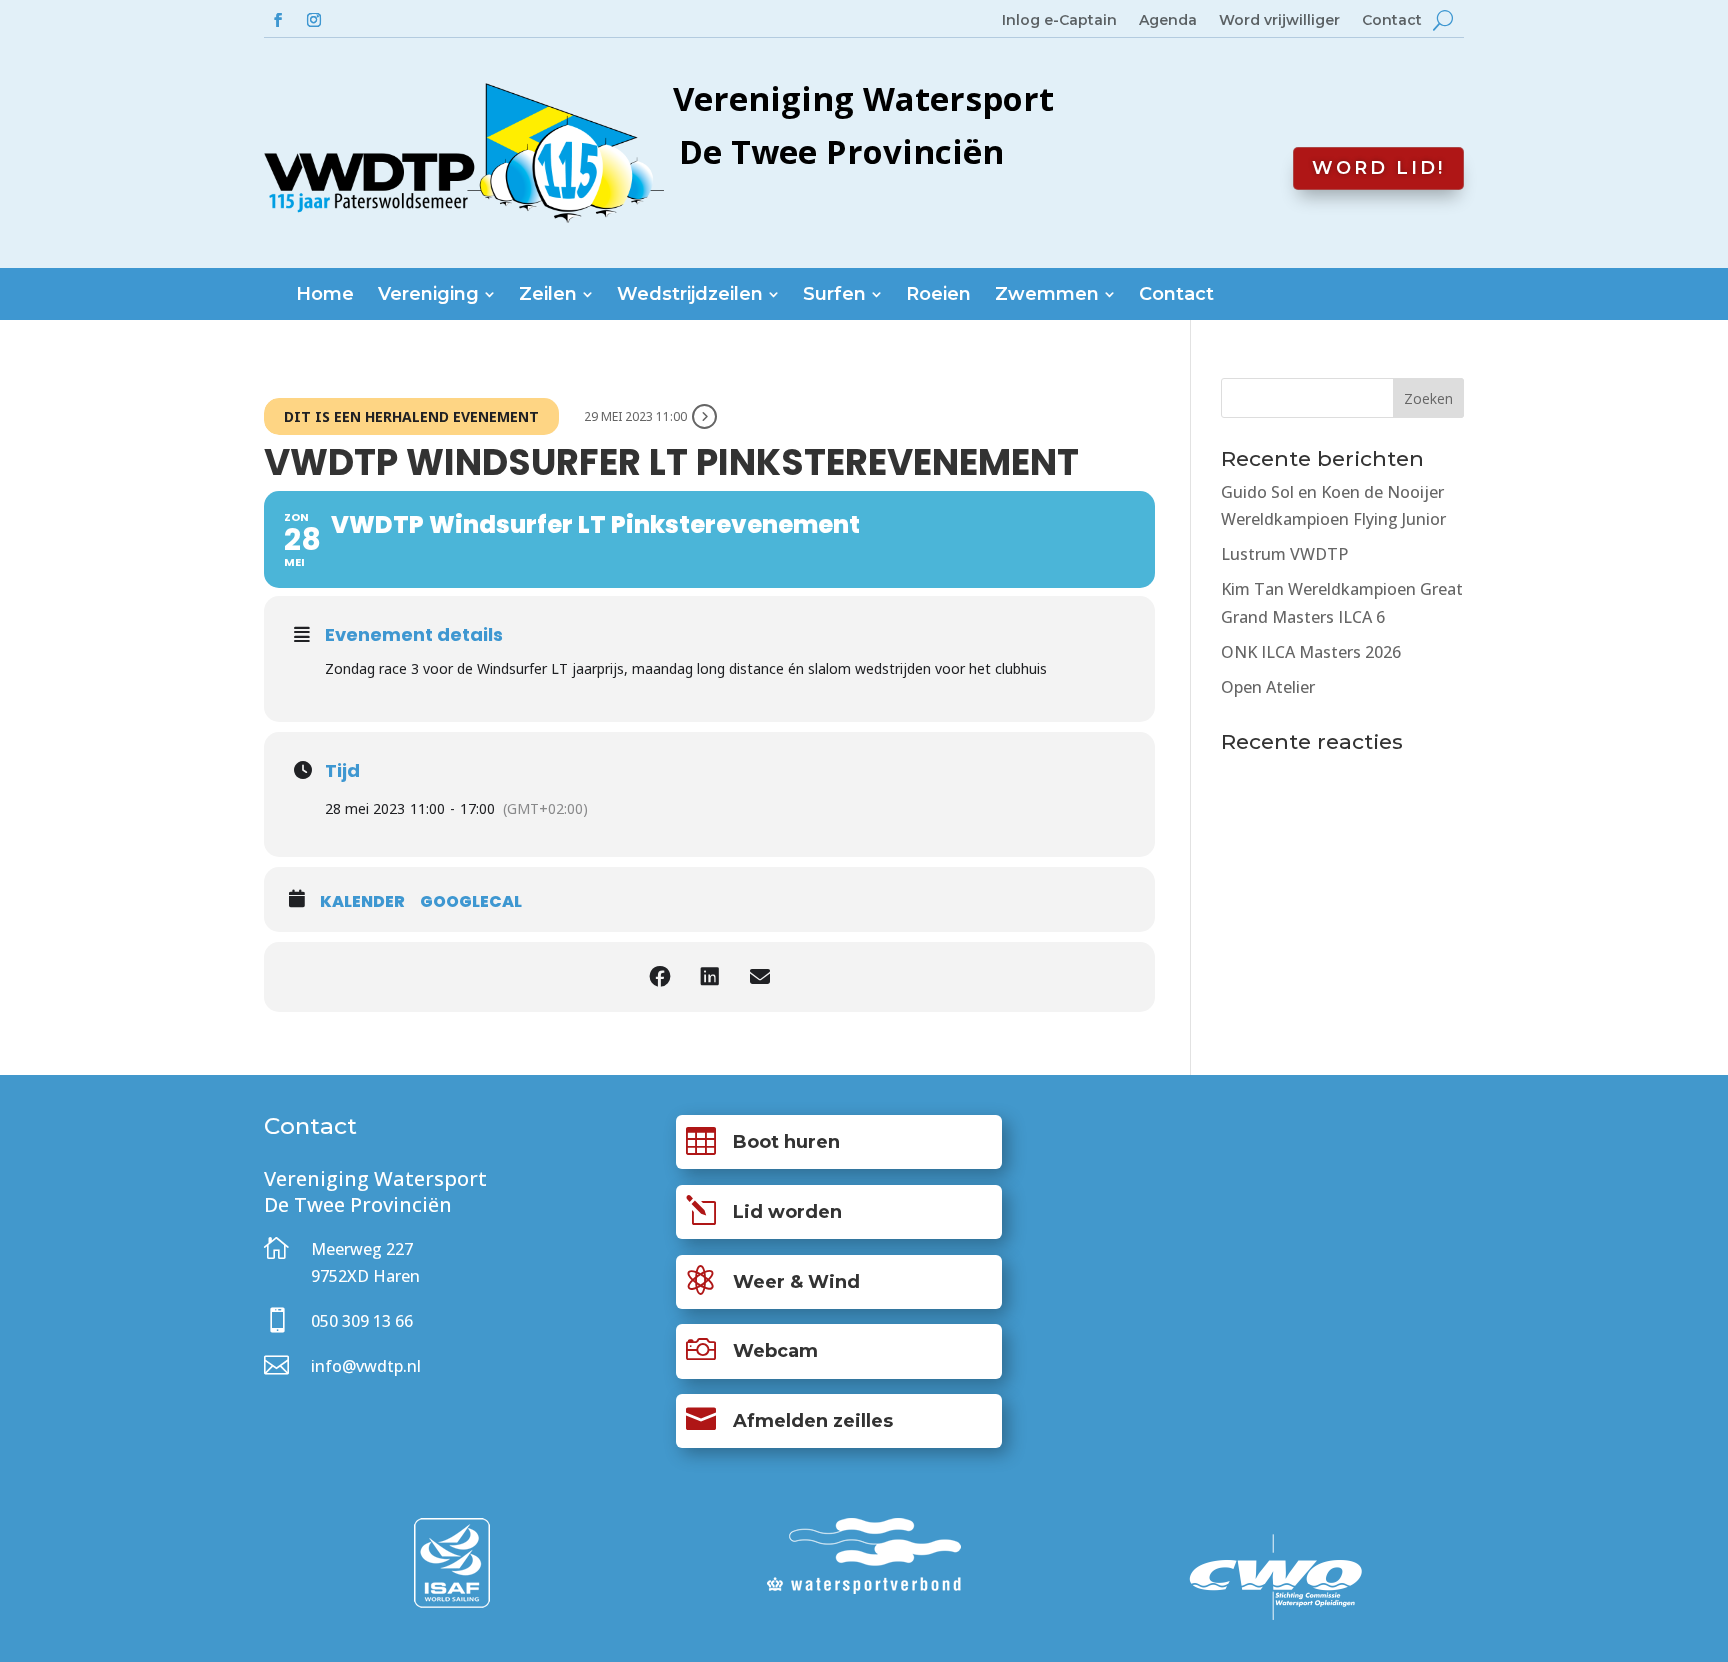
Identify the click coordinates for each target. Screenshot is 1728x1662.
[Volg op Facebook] (278, 20)
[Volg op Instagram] (314, 20)
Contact (1392, 21)
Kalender (362, 902)
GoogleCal (471, 902)
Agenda (1168, 21)
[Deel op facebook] (660, 977)
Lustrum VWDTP (1284, 554)
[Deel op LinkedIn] (710, 977)
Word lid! (1378, 168)
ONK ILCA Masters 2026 (1311, 652)
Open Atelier (1268, 687)
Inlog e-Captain (1059, 21)
